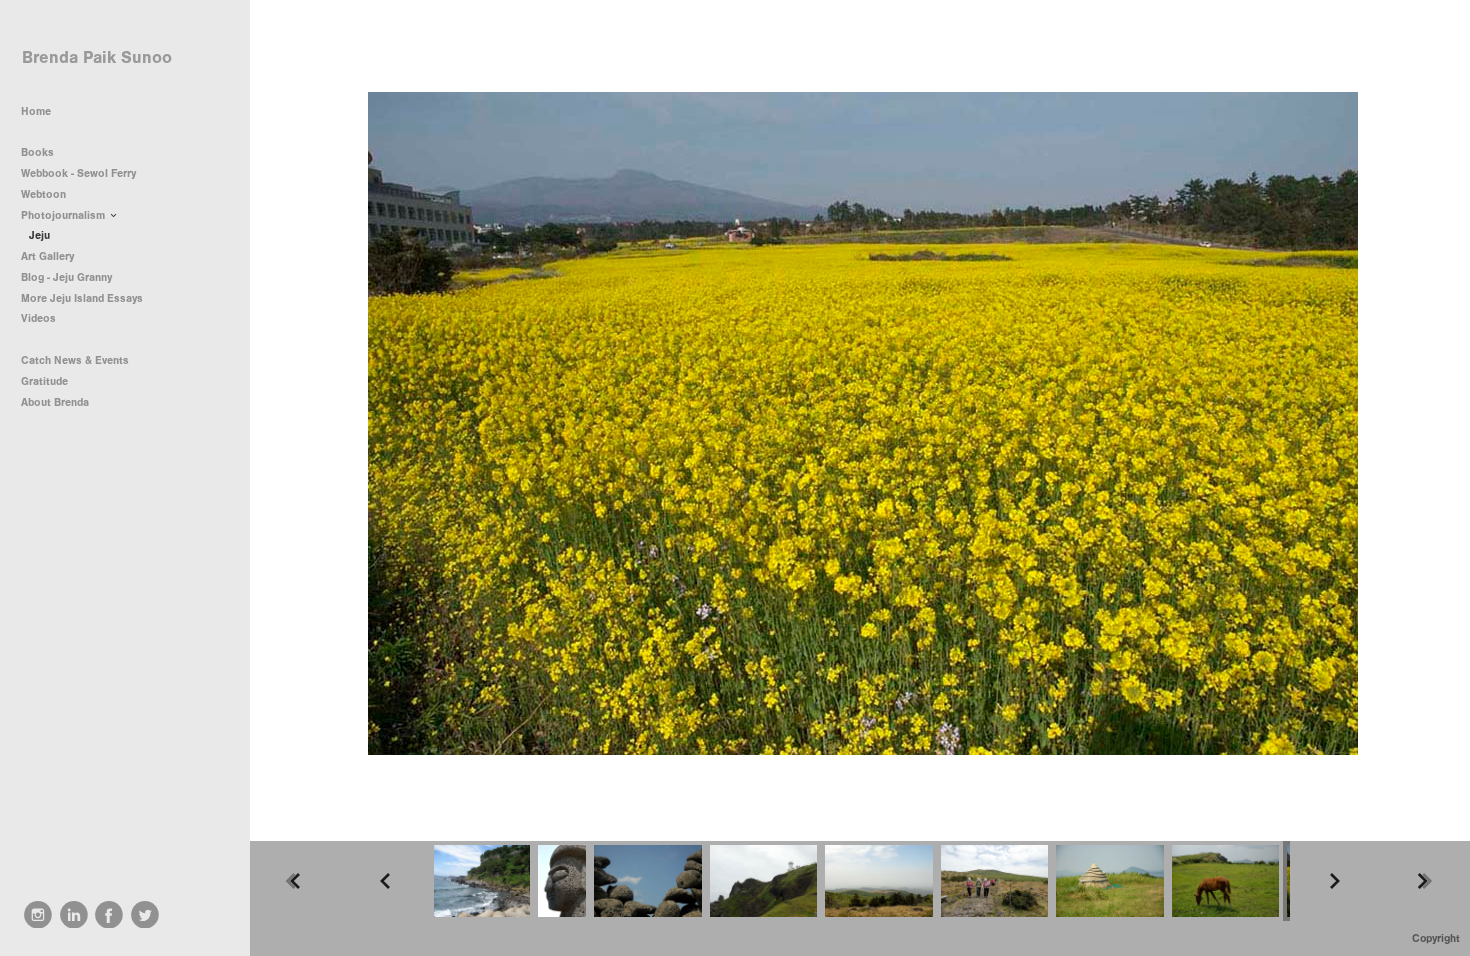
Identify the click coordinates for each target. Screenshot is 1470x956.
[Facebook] (109, 915)
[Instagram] (38, 915)
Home (36, 111)
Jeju (39, 235)
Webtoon (43, 194)
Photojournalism (64, 215)
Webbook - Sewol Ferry (78, 173)
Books (39, 152)
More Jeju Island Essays (82, 298)
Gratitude (44, 381)
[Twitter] (145, 915)
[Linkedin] (74, 915)
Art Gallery (47, 256)
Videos (38, 318)
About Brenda (55, 402)
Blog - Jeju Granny (66, 277)
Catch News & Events (75, 360)
